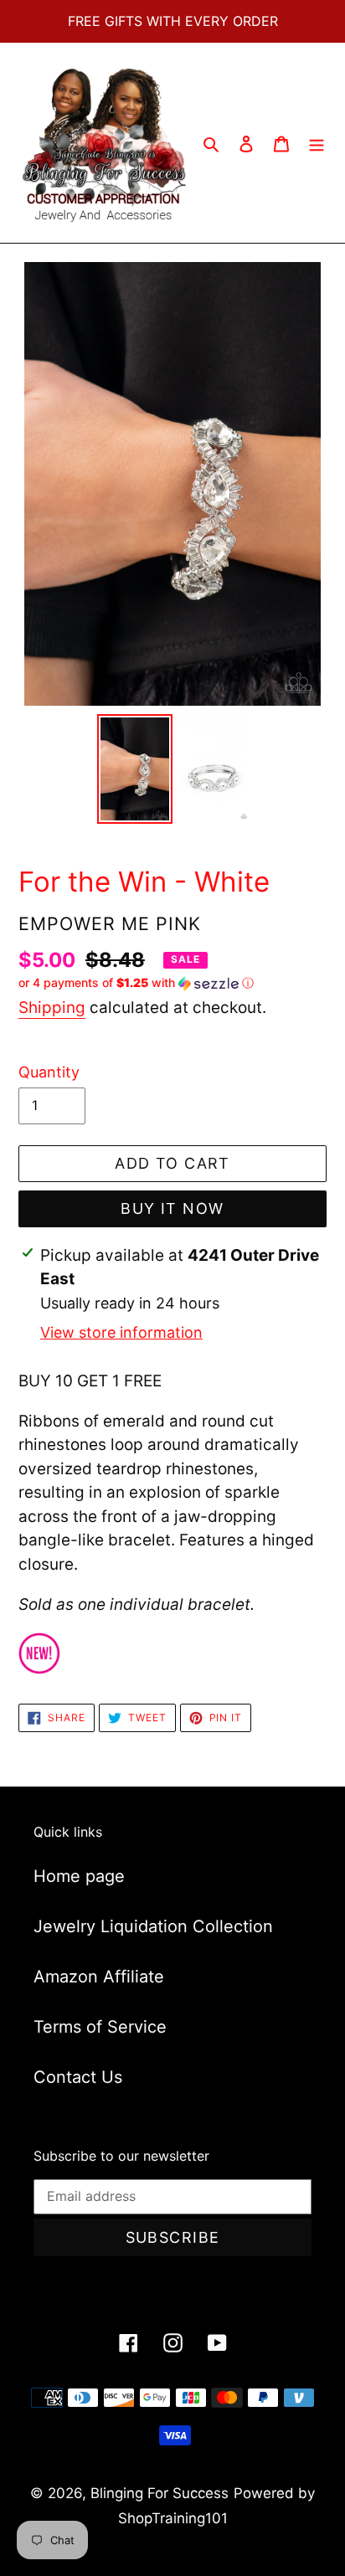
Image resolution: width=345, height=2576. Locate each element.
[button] (136, 983)
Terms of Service (100, 2027)
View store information (121, 1332)
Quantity (49, 1072)
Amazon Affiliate (99, 1977)
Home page (79, 1876)
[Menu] (317, 143)
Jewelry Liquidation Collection (153, 1926)
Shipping (52, 1008)
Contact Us (78, 2077)
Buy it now (172, 1208)
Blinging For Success (160, 2493)
